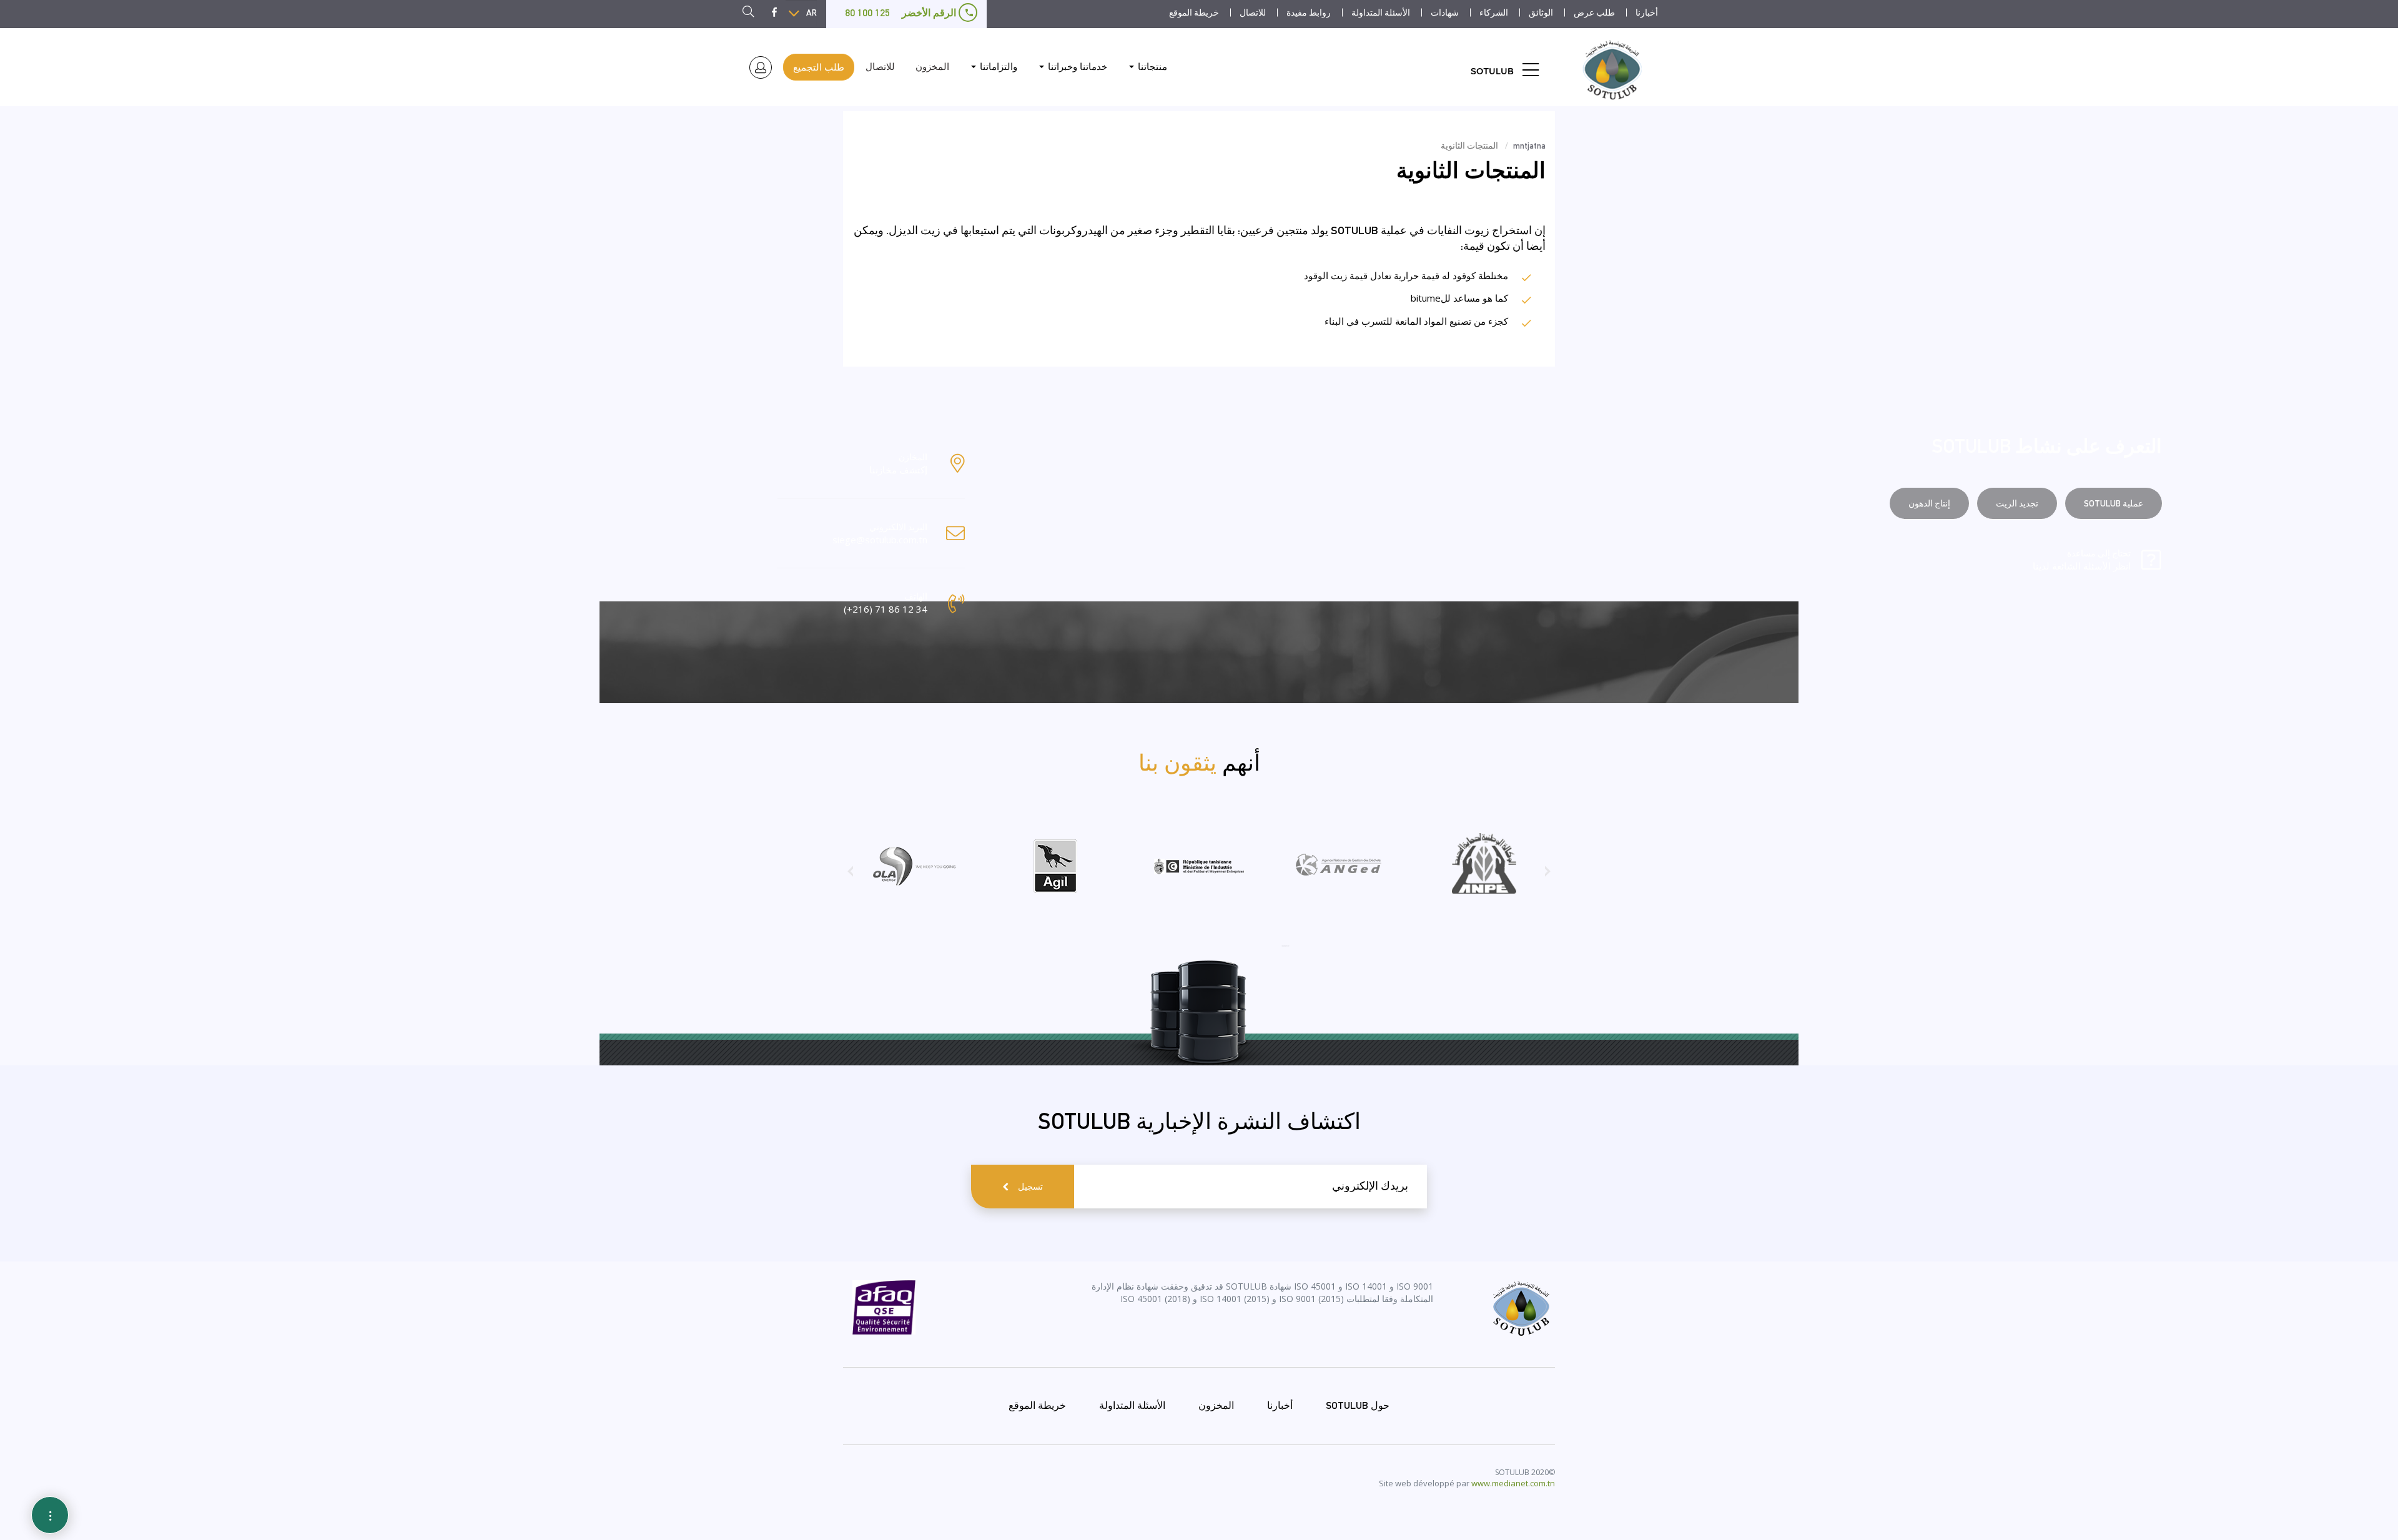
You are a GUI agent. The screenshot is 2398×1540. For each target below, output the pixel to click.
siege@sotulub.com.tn (880, 540)
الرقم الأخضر (902, 13)
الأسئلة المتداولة (1381, 12)
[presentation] (1548, 876)
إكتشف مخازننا (898, 470)
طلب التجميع (819, 67)
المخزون (932, 67)
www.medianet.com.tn (1513, 1483)
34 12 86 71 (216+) (886, 609)
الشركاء (1494, 12)
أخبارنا (1647, 12)
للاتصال (1253, 12)
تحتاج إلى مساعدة (2082, 560)
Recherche (744, 13)
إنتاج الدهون (1929, 503)
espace (761, 68)
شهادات (1445, 12)
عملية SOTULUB (2114, 503)
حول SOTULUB (1358, 1405)
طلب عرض (1594, 12)
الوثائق (1541, 12)
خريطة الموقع (1194, 12)
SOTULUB (1492, 71)
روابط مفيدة (1309, 12)
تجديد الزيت (2017, 503)
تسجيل (1030, 1187)
